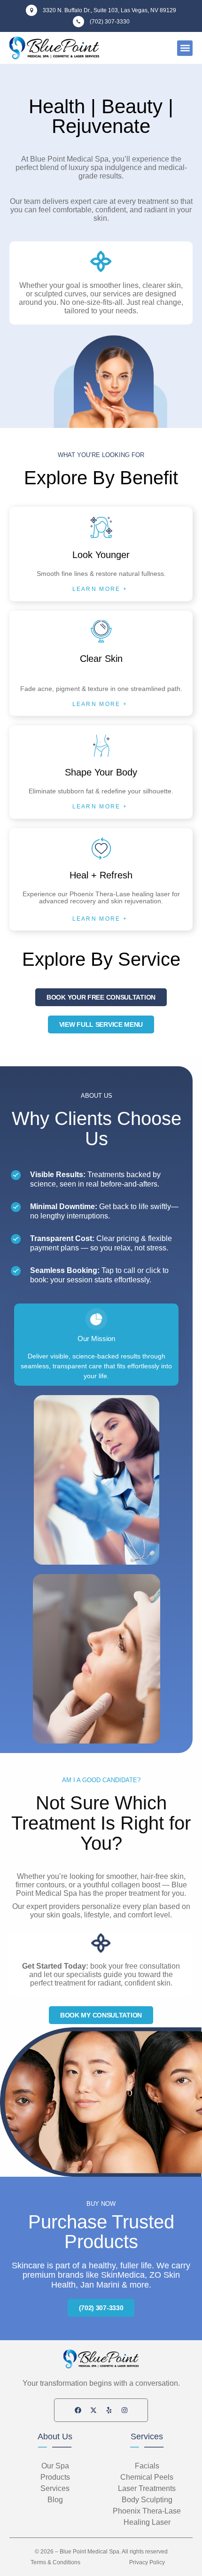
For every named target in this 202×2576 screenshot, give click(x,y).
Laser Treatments (147, 2488)
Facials (147, 2466)
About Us (55, 2436)
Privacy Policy (147, 2562)
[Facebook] (78, 2410)
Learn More (97, 589)
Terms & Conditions (55, 2562)
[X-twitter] (93, 2410)
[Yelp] (109, 2410)
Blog (55, 2500)
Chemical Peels (147, 2477)
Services (147, 2436)
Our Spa (55, 2466)
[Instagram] (124, 2410)
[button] (185, 48)
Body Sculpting (147, 2500)
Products (55, 2477)
